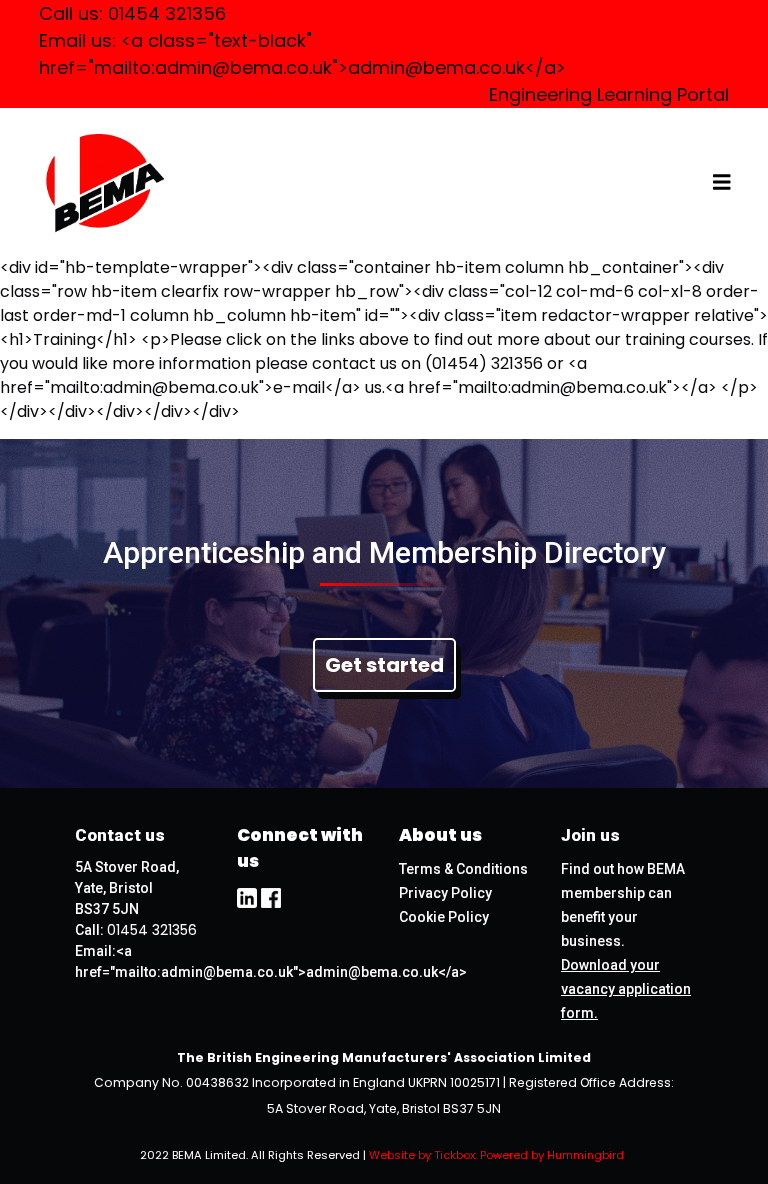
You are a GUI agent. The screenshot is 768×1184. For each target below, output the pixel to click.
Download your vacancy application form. (626, 989)
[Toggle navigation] (722, 182)
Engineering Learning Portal (609, 94)
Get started (384, 665)
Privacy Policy (445, 893)
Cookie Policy (444, 917)
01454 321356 (167, 13)
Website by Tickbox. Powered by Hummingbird (496, 1155)
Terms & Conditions (463, 869)
